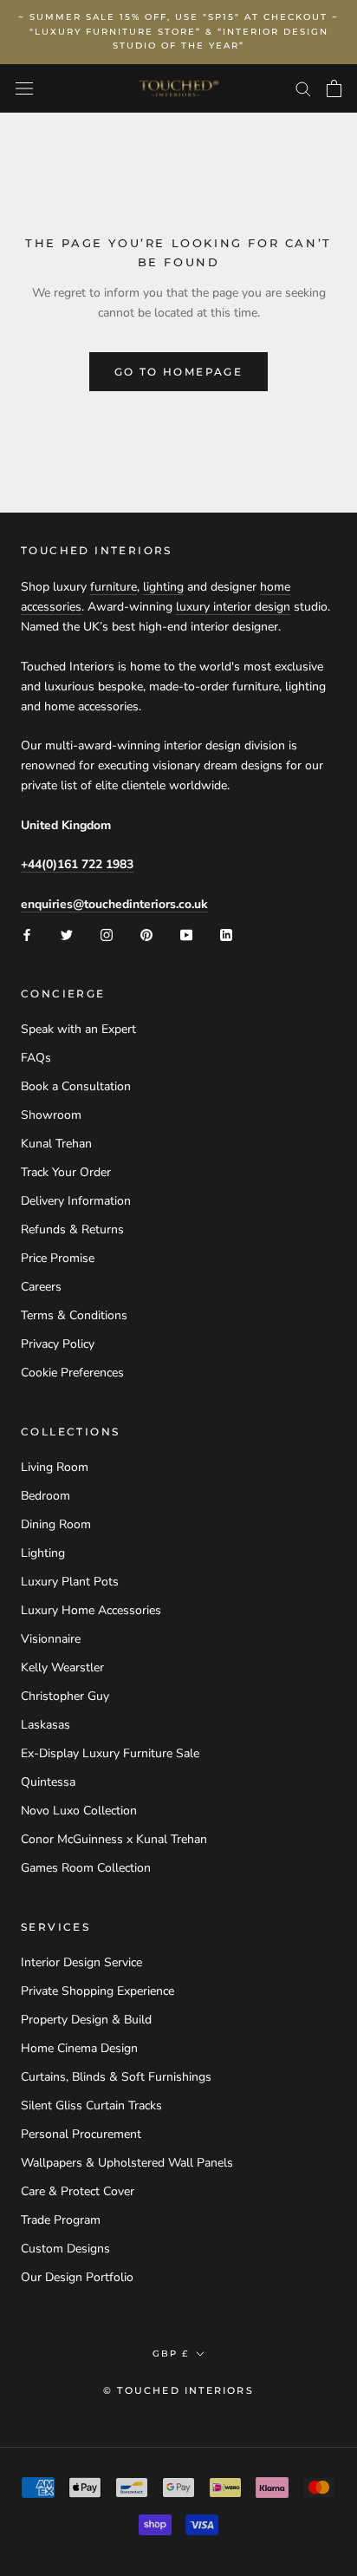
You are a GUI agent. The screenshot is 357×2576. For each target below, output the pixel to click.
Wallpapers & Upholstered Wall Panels (127, 2163)
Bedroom (45, 1496)
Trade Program (61, 2220)
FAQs (36, 1058)
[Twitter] (67, 934)
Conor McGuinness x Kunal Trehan (114, 1839)
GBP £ (171, 2354)
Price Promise (58, 1258)
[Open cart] (334, 88)
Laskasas (45, 1725)
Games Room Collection (86, 1868)
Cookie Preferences (72, 1373)
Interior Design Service (81, 1962)
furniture (114, 587)
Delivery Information (76, 1201)
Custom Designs (65, 2249)
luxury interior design (233, 607)
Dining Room (56, 1524)
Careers (41, 1287)
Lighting (43, 1553)
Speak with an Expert (78, 1029)
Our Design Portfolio (77, 2277)
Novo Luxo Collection (79, 1811)
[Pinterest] (146, 934)
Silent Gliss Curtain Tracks (91, 2105)
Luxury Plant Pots (70, 1582)
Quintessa (48, 1782)
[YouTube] (186, 934)
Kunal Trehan (56, 1144)
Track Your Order (66, 1172)
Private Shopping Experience (97, 1991)
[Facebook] (27, 934)
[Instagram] (107, 934)
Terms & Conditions (74, 1315)
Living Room (55, 1467)
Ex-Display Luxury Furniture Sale (110, 1753)
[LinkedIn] (226, 934)
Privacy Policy (58, 1344)
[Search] (303, 88)
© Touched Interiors (178, 2390)
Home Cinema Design (79, 2048)
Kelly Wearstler (62, 1667)
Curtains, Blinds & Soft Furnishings (116, 2077)
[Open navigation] (24, 89)
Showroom (51, 1115)
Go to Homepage (179, 372)
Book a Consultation (76, 1086)
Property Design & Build (86, 2020)
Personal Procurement (81, 2134)
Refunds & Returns (72, 1229)
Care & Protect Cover (78, 2191)
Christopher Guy (65, 1696)
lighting (163, 587)
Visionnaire (51, 1639)
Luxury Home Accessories (91, 1610)
